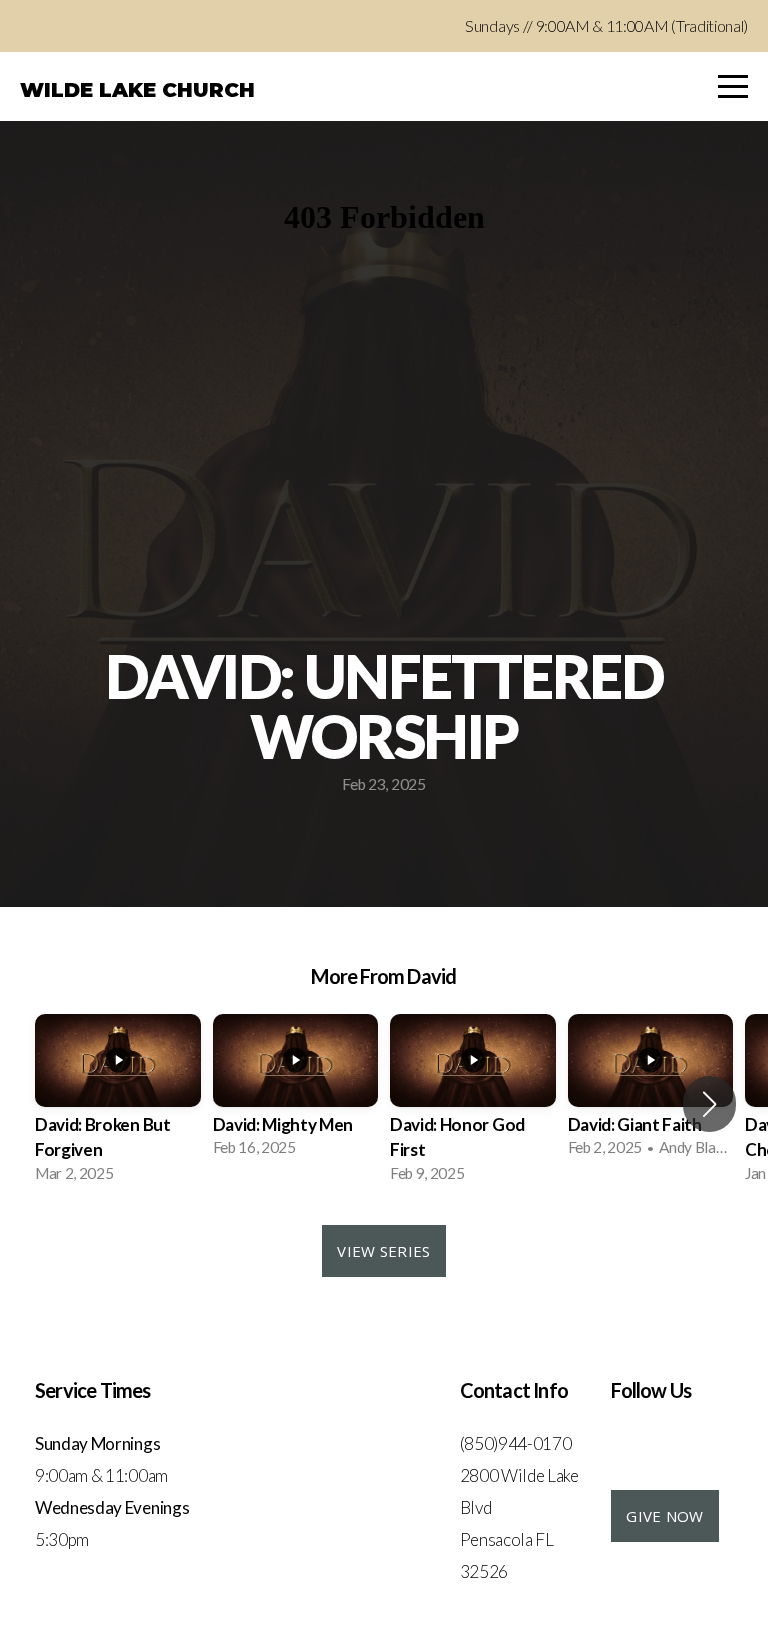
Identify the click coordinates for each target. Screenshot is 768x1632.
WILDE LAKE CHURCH (137, 90)
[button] (709, 1104)
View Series (383, 1251)
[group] (118, 1104)
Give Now (664, 1516)
